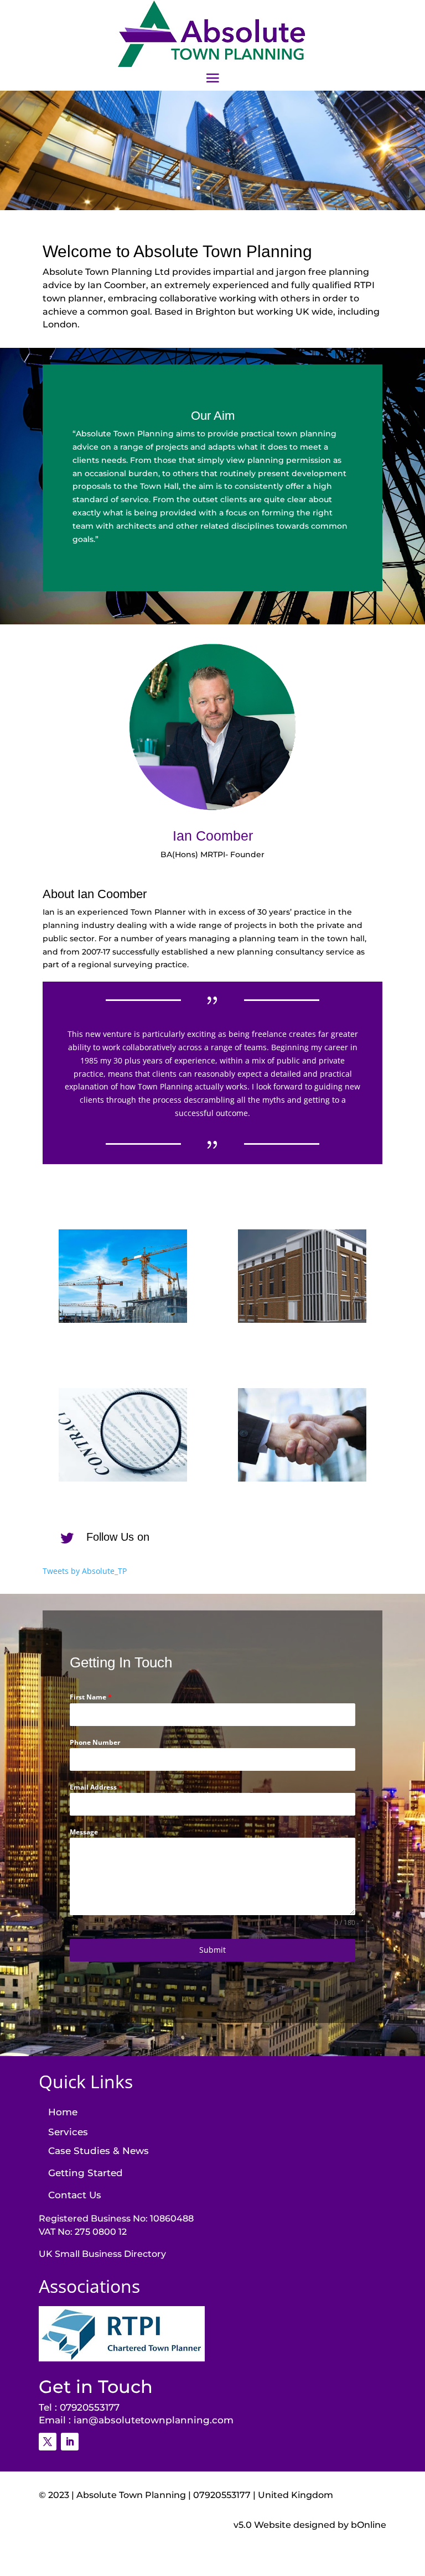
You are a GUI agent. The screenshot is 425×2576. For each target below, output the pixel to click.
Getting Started (85, 2173)
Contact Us (75, 2195)
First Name (91, 1697)
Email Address (96, 1787)
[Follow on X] (48, 2442)
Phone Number (95, 1742)
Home (63, 2112)
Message (84, 1832)
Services (68, 2132)
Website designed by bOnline (320, 2525)
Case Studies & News (99, 2151)
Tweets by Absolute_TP (85, 1571)
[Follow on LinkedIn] (70, 2442)
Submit (212, 1950)
